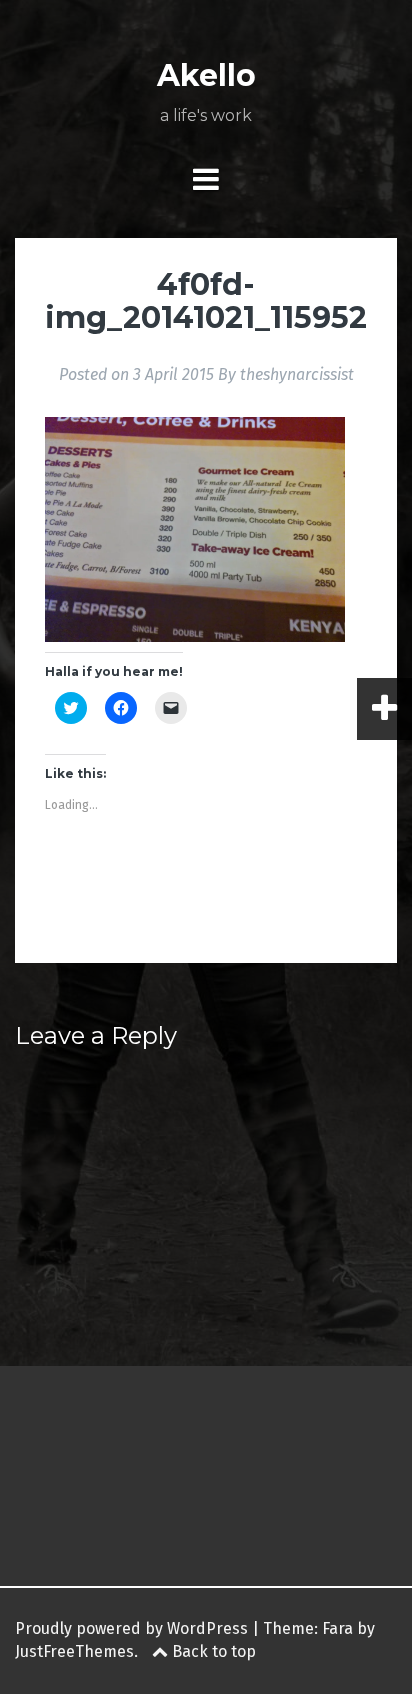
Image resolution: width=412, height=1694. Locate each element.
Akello (206, 75)
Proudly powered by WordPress (131, 1628)
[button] (195, 529)
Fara (337, 1628)
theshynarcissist (297, 374)
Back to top (212, 1651)
